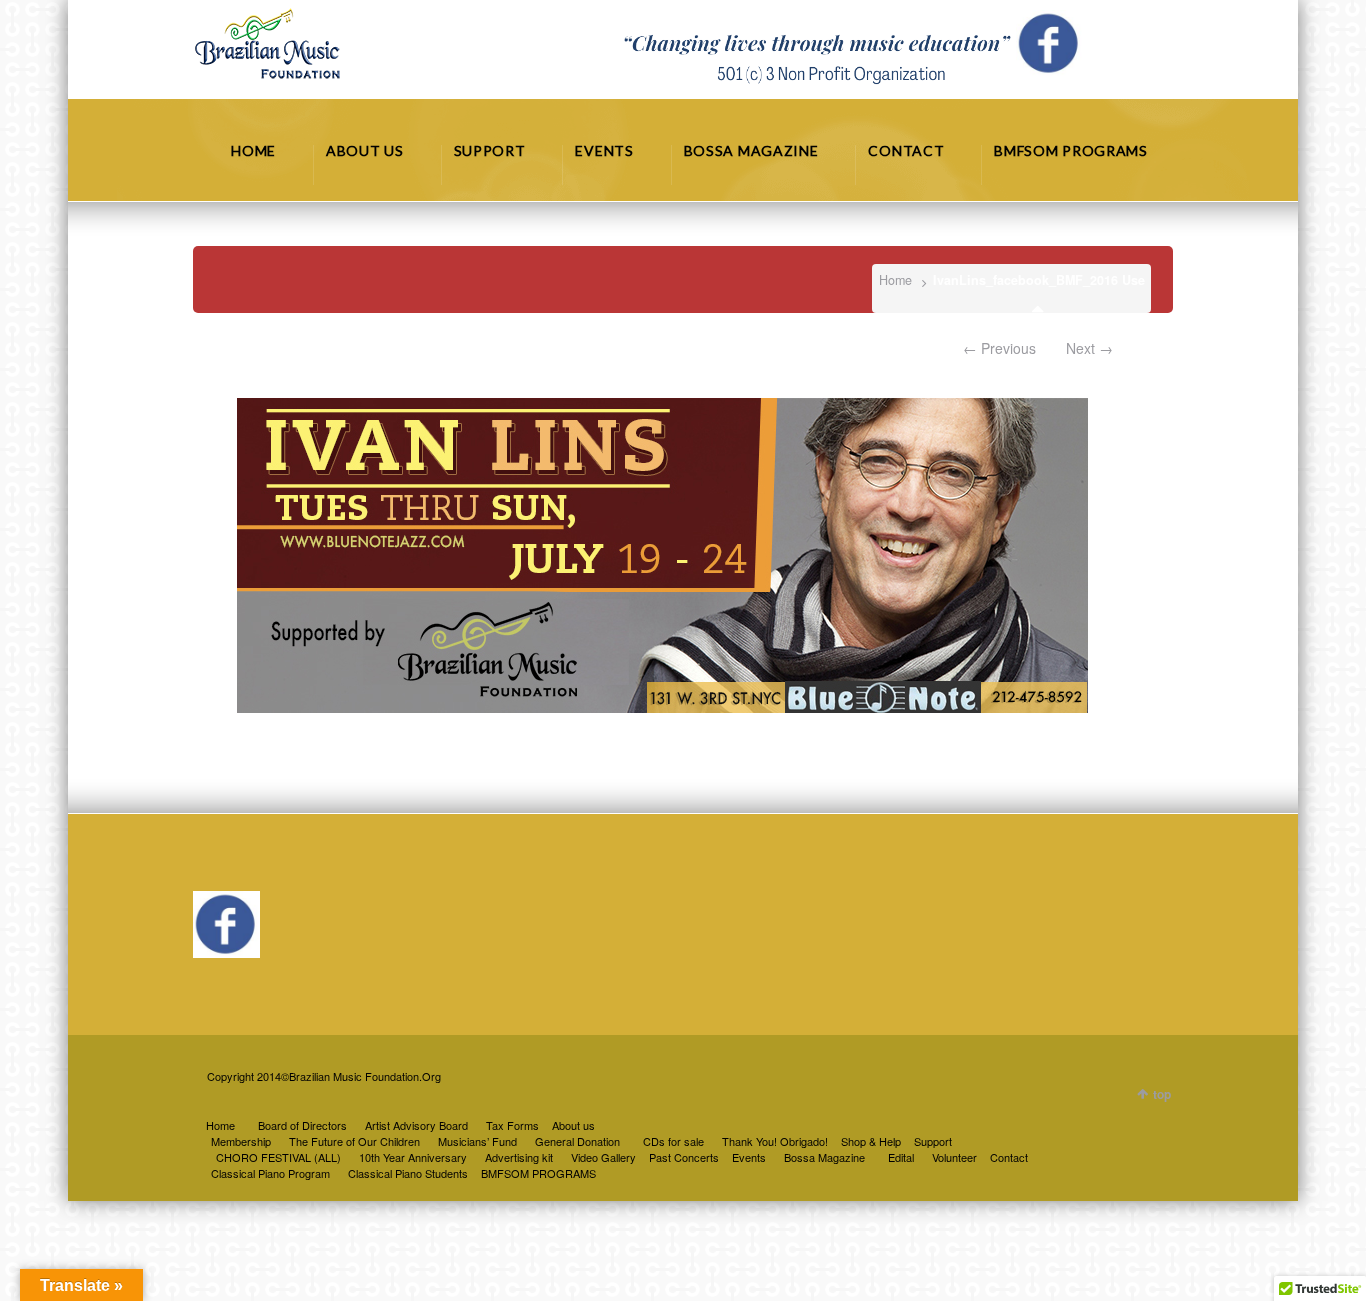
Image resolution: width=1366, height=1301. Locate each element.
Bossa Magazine (824, 1157)
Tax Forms (512, 1125)
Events (749, 1157)
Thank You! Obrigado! (775, 1141)
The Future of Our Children (354, 1141)
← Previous (999, 348)
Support (933, 1141)
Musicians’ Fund (477, 1141)
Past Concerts (684, 1157)
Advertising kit (519, 1157)
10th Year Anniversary (413, 1157)
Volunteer (954, 1157)
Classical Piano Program (270, 1173)
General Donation (577, 1141)
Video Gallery (603, 1157)
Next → (1089, 348)
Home (895, 280)
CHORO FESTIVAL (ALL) (278, 1157)
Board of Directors (302, 1125)
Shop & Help (871, 1141)
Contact (1009, 1157)
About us (573, 1125)
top (1162, 1094)
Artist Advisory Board (416, 1125)
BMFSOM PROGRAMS (538, 1173)
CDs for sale (673, 1141)
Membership (241, 1141)
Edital (901, 1157)
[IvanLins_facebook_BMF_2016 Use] (663, 555)
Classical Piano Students (408, 1173)
